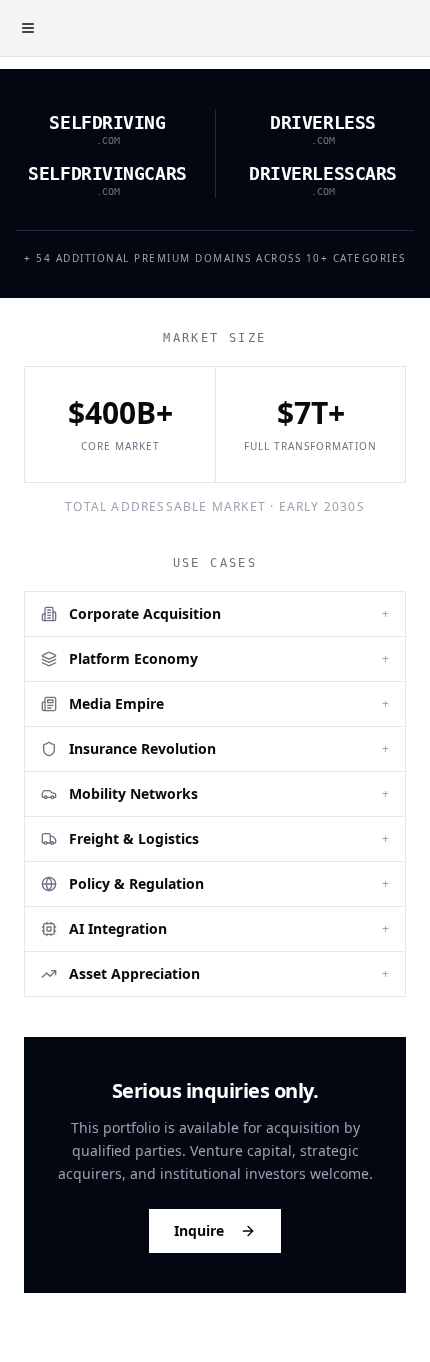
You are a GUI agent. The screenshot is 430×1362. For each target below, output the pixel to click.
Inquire (199, 1230)
